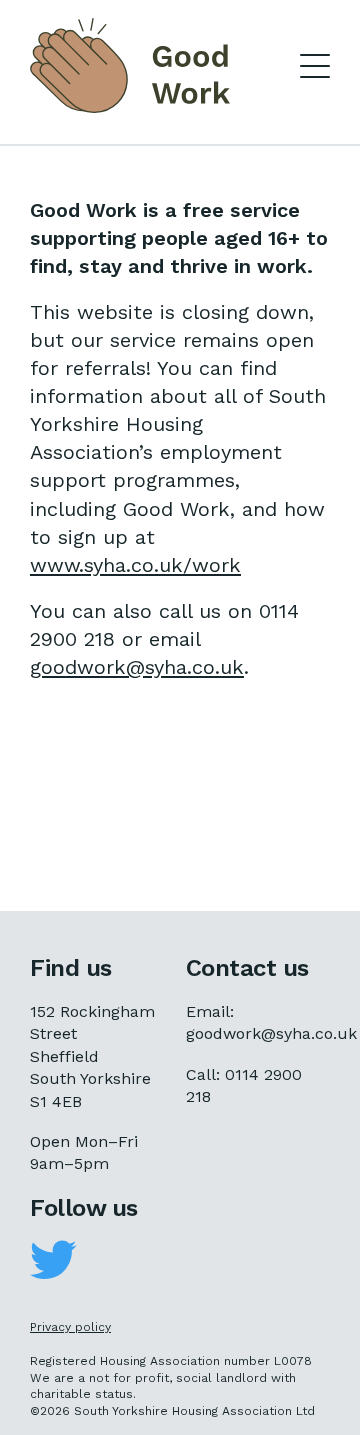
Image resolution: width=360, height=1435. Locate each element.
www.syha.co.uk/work (135, 565)
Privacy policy (70, 1327)
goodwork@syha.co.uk (137, 667)
